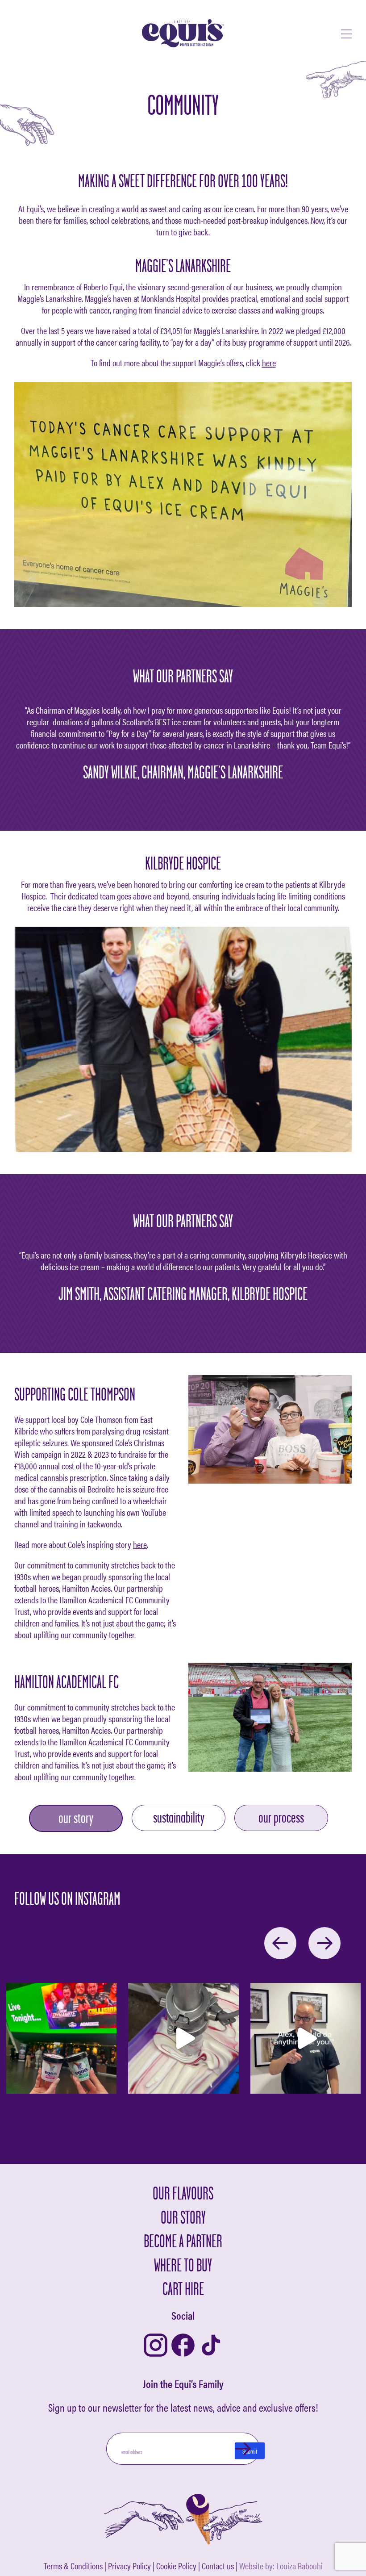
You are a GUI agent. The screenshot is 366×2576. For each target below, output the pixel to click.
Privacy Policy (129, 2566)
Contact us (218, 2566)
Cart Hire (183, 2289)
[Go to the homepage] (183, 34)
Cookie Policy (176, 2566)
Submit (250, 2451)
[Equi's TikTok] (211, 2346)
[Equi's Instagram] (156, 2346)
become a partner (183, 2241)
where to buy (183, 2264)
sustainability (179, 1817)
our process (281, 1817)
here (269, 362)
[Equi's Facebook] (183, 2346)
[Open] (61, 2038)
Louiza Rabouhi (299, 2566)
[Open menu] (346, 34)
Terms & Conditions (73, 2566)
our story (76, 1818)
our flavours (183, 2193)
